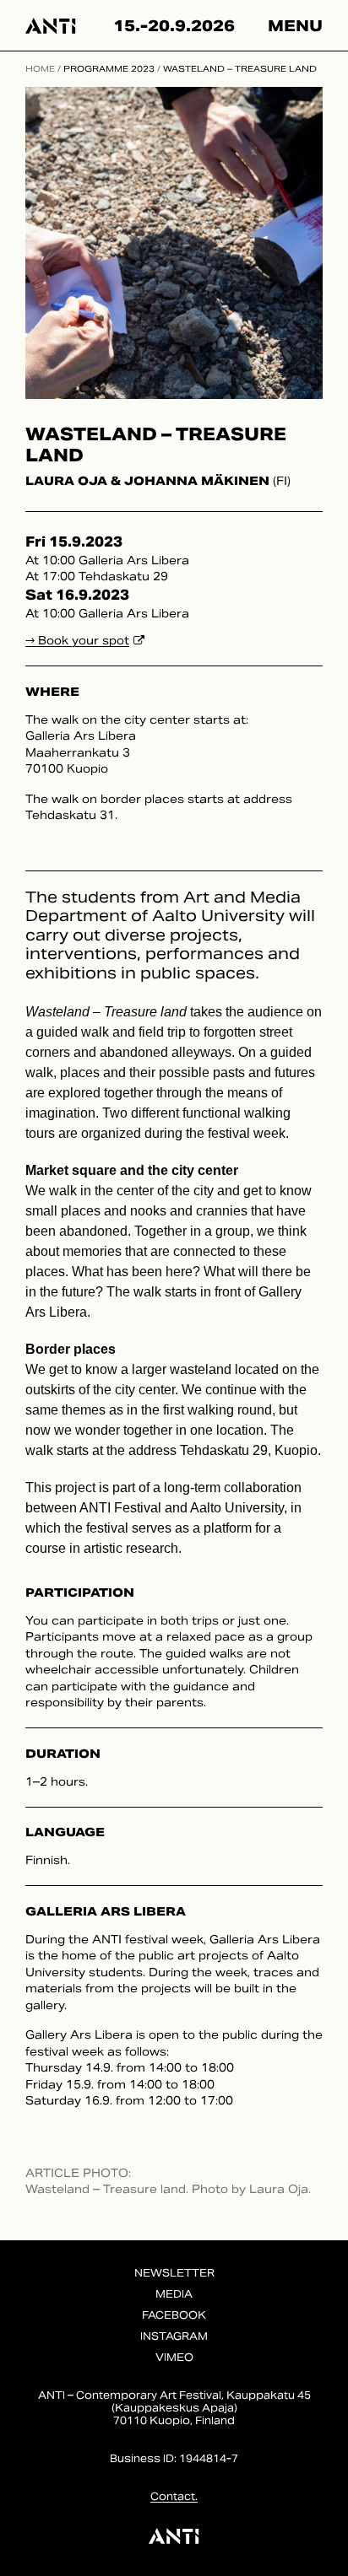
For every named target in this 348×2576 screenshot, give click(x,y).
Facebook (174, 2315)
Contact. (174, 2496)
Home (40, 69)
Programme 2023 (109, 69)
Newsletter (174, 2273)
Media (174, 2294)
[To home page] (51, 25)
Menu (295, 26)
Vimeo (174, 2357)
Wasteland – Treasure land (240, 69)
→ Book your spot (77, 641)
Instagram (174, 2336)
